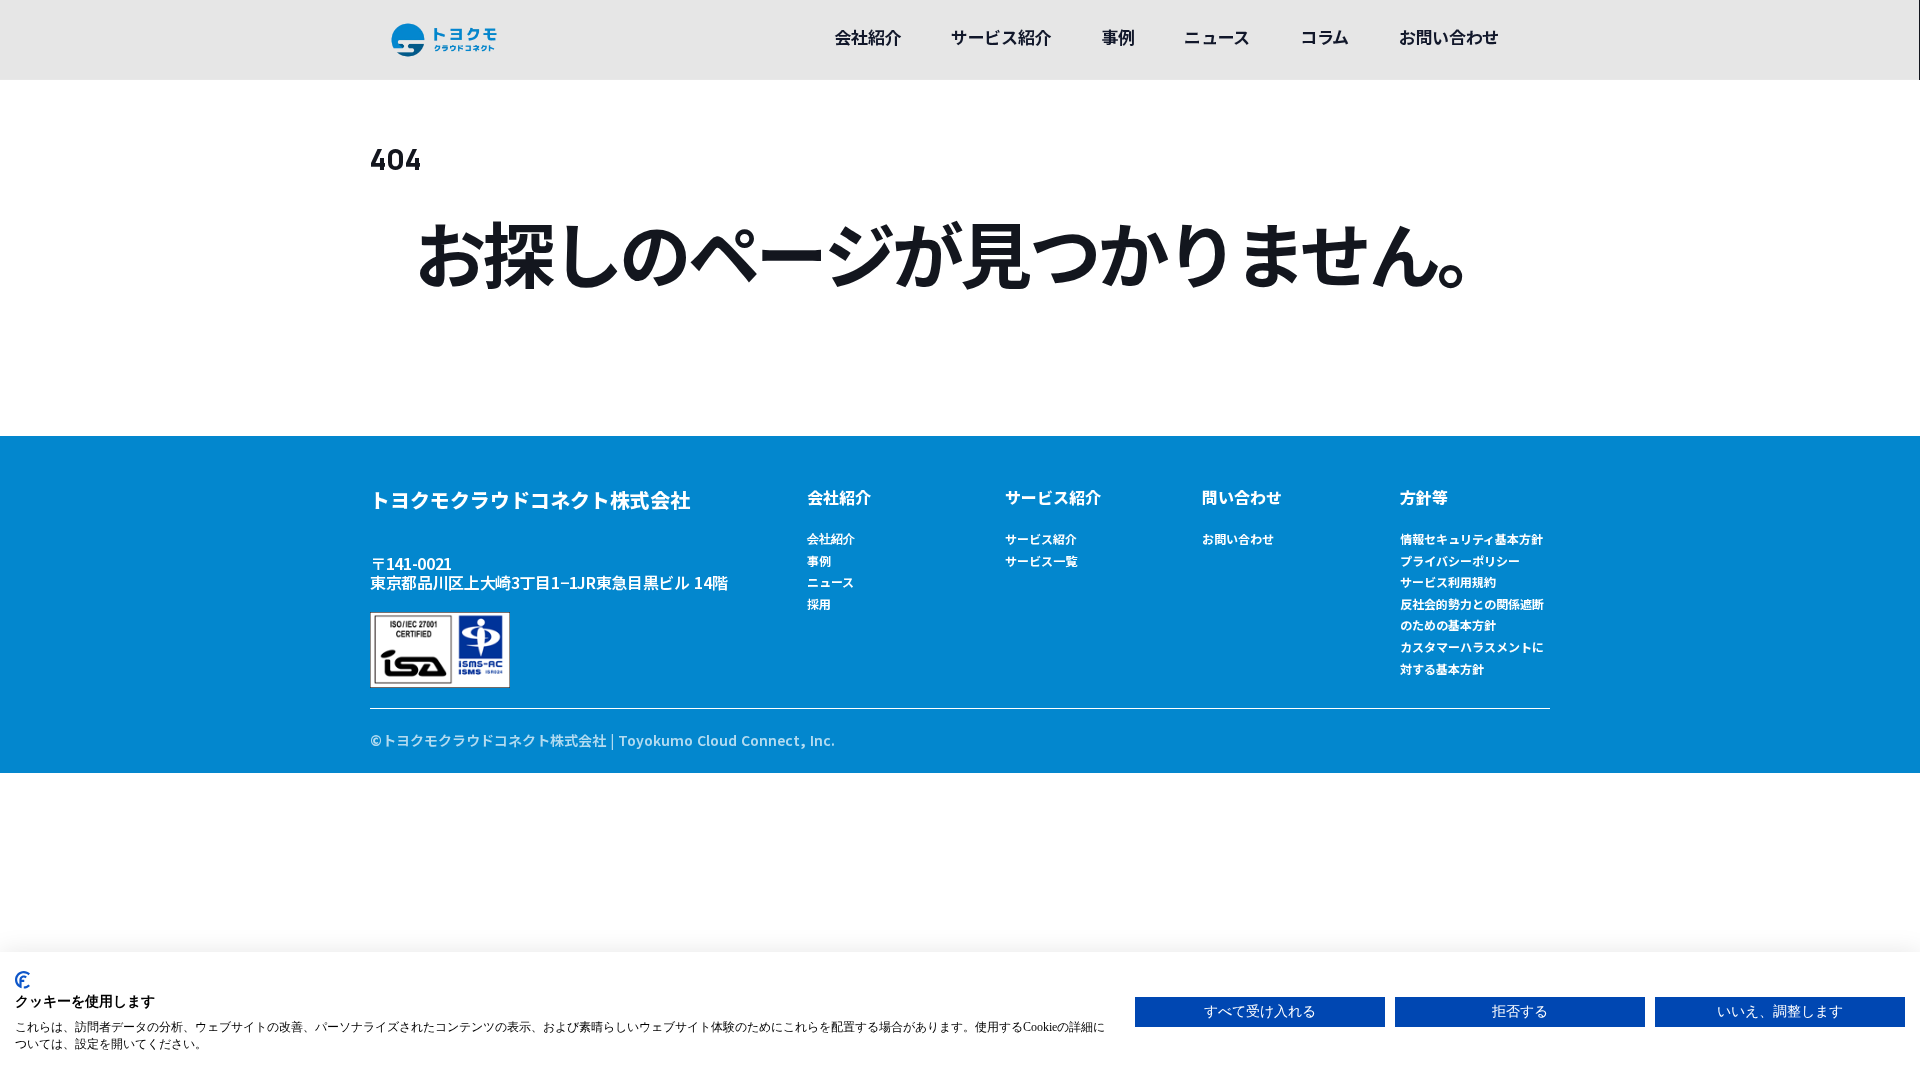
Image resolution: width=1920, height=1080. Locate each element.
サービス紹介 (1053, 497)
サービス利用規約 (1448, 581)
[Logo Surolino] (444, 40)
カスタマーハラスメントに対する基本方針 (1472, 657)
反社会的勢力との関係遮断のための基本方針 (1472, 614)
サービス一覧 (1041, 560)
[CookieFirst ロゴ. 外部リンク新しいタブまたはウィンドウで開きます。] (22, 980)
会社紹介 (839, 497)
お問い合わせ (1238, 538)
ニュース (830, 581)
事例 (819, 560)
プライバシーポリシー (1460, 560)
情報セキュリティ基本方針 (1471, 538)
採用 (819, 603)
